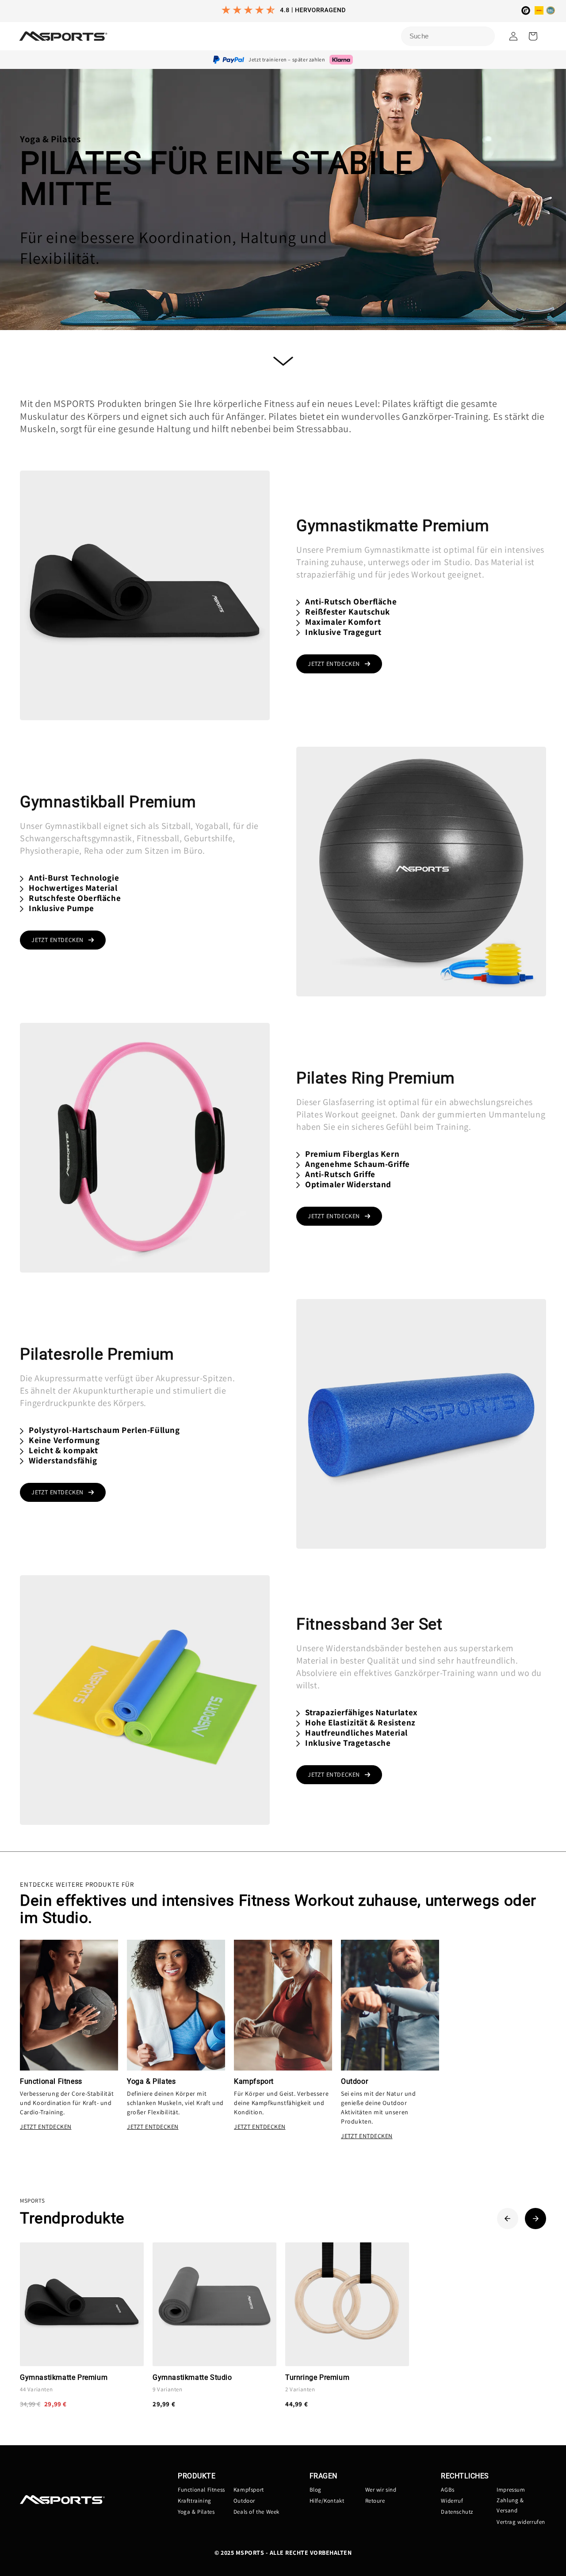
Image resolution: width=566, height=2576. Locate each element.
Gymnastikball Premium (108, 802)
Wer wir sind (381, 2490)
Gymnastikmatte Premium (393, 526)
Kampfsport (249, 2490)
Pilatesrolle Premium (97, 1354)
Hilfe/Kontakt (327, 2501)
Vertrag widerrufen (521, 2522)
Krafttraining (195, 2501)
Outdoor (244, 2501)
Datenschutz (457, 2512)
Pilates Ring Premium (376, 1078)
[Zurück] (508, 2219)
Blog (316, 2490)
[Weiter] (535, 2219)
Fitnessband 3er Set (369, 1624)
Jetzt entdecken (334, 664)
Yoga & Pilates (196, 2512)
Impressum (511, 2490)
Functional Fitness (201, 2490)
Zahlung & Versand (510, 2505)
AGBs (447, 2490)
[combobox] (448, 36)
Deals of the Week (256, 2512)
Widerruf (452, 2501)
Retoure (375, 2501)
